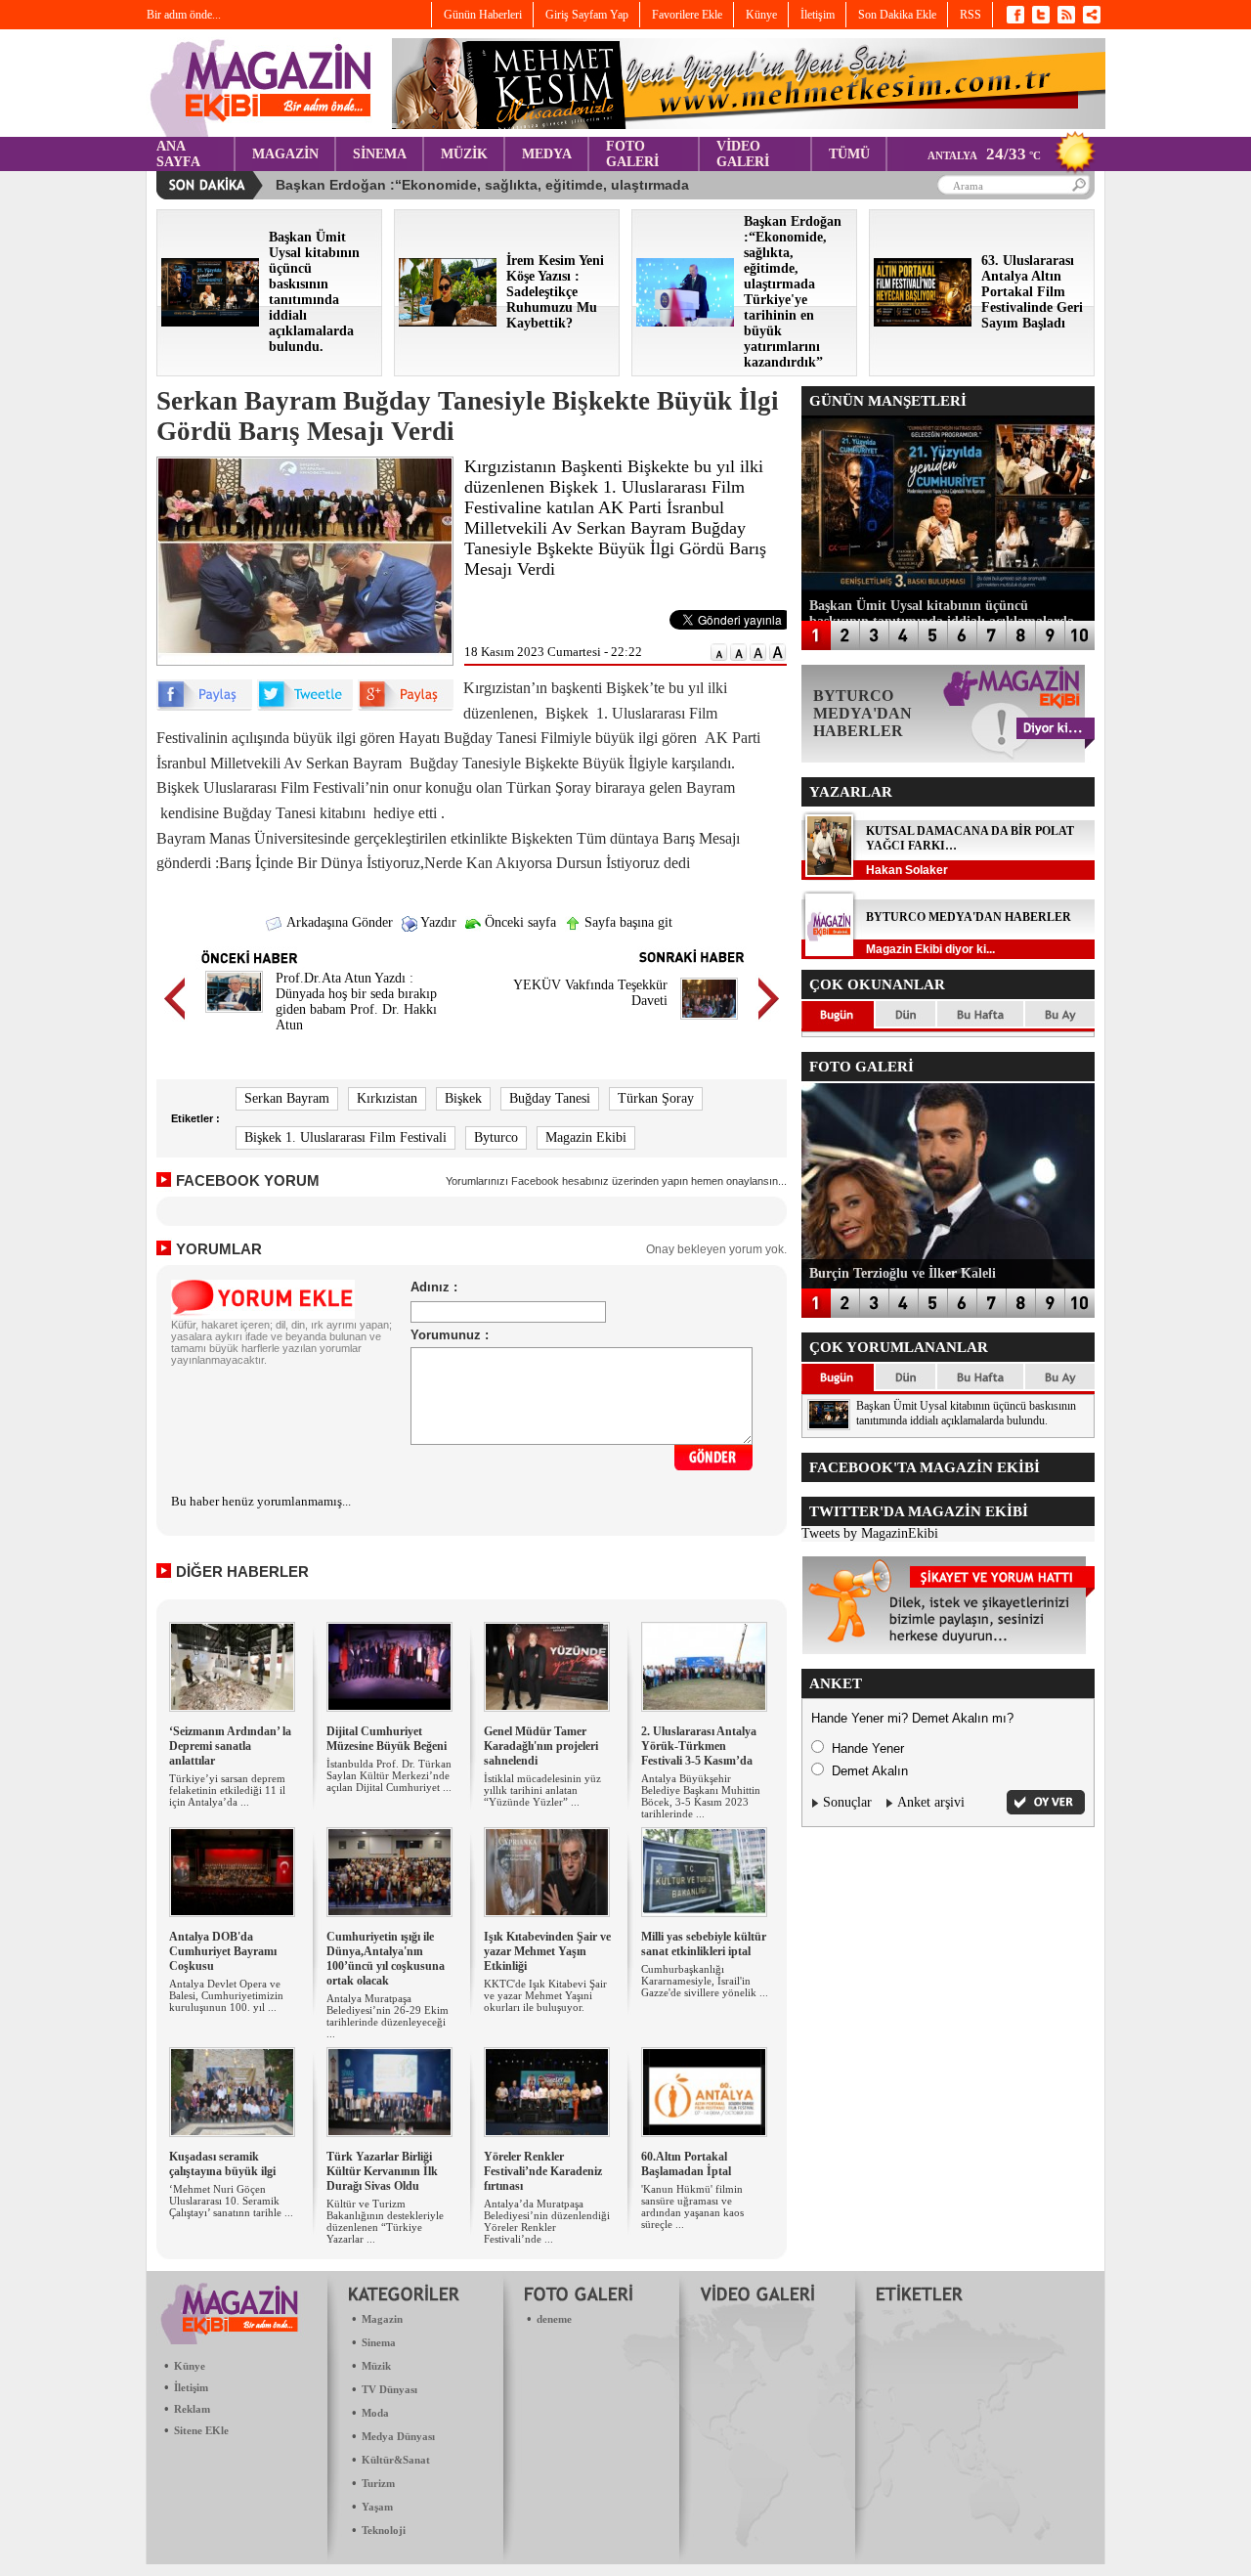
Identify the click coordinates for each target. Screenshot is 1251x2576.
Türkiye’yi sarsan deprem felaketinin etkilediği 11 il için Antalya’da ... (227, 1790)
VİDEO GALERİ (743, 154)
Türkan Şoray (656, 1098)
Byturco (496, 1137)
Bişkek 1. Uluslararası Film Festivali (345, 1137)
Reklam (192, 2409)
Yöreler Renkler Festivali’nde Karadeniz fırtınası (543, 2171)
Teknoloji (384, 2530)
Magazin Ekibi (586, 1137)
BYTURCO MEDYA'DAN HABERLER (969, 917)
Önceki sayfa (518, 922)
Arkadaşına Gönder (338, 922)
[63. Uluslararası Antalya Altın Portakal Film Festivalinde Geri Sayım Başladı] (923, 322)
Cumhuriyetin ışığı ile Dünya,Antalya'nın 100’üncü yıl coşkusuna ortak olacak (386, 1959)
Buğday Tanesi (550, 1098)
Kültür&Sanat (396, 2460)
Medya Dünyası (398, 2436)
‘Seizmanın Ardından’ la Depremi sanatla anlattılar (230, 1746)
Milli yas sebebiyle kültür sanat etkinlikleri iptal (704, 1944)
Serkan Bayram (287, 1098)
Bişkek (463, 1098)
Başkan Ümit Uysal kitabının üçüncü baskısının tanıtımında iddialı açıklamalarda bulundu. (966, 1413)
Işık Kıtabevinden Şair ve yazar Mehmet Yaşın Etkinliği (547, 1951)
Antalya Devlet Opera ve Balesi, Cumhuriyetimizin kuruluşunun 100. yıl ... (226, 1995)
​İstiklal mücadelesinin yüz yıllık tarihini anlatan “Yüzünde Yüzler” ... (542, 1790)
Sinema (379, 2342)
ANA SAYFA (178, 154)
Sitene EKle (201, 2430)
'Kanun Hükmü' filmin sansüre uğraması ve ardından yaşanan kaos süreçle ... (692, 2206)
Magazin (382, 2319)
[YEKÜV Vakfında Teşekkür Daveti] (709, 1022)
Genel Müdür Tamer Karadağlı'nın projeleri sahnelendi (541, 1746)
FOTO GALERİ (632, 154)
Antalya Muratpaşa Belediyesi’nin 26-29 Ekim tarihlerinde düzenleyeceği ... (388, 2016)
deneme (554, 2319)
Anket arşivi (931, 1802)
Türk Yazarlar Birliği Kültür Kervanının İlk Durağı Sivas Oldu (382, 2171)
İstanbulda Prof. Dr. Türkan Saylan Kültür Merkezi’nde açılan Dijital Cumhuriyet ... (389, 1775)
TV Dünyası (389, 2389)
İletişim (191, 2387)
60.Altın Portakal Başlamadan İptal (686, 2164)
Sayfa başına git (626, 922)
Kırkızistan (387, 1098)
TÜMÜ (849, 154)
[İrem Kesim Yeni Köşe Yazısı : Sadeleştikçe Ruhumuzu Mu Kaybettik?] (448, 322)
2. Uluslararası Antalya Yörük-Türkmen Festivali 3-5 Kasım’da (699, 1746)
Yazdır (437, 922)
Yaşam (377, 2507)
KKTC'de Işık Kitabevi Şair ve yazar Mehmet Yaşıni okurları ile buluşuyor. (545, 1995)
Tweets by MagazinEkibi (870, 1533)
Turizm (378, 2483)
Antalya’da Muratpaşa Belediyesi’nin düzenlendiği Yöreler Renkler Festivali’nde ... (547, 2221)
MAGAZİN (285, 154)
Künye (190, 2366)
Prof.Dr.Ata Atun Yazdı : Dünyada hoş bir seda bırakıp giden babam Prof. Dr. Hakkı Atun (356, 1002)
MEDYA (547, 154)
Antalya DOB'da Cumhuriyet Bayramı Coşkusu (223, 1951)
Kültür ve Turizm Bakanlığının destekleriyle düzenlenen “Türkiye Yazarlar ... (385, 2221)
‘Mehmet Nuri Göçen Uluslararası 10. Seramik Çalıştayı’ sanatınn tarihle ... (231, 2201)
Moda (375, 2413)
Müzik (376, 2366)
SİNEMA (380, 154)
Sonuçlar (847, 1802)
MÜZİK (464, 154)
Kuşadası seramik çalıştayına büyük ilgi (222, 2164)
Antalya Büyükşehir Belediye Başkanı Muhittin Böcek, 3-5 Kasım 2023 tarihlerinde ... (701, 1796)
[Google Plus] (406, 706)
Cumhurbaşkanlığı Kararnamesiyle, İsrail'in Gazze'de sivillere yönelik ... (705, 1981)
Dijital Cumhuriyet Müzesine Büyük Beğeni (387, 1739)
